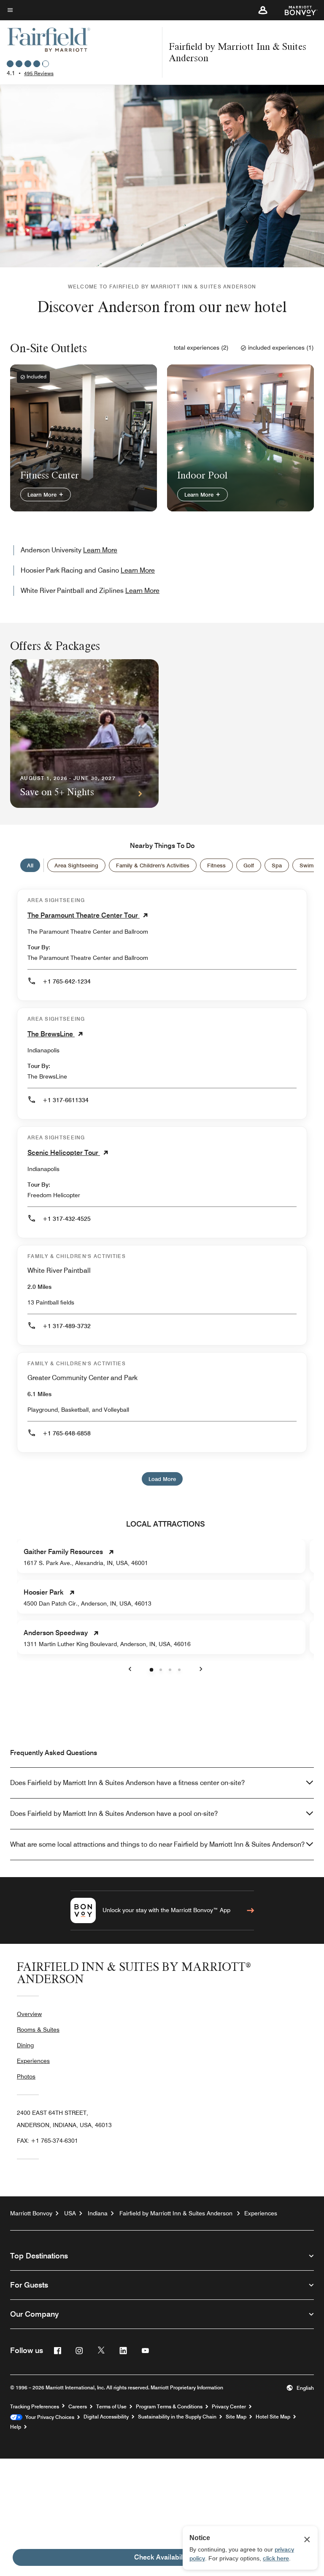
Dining (25, 2045)
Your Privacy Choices (48, 2417)
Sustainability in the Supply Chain (177, 2417)
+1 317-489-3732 (67, 1326)
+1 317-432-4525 (67, 1219)
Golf (249, 865)
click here (276, 2558)
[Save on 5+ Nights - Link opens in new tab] (84, 734)
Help (16, 2427)
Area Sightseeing (76, 865)
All (30, 865)
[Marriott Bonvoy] (296, 10)
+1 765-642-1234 (67, 981)
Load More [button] (162, 1479)
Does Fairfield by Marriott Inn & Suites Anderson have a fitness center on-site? (127, 1783)
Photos (26, 2076)
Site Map (236, 2417)
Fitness (216, 865)
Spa (277, 865)
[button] (263, 10)
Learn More (43, 495)
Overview (29, 2014)
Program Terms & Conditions (169, 2407)
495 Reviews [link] (39, 73)
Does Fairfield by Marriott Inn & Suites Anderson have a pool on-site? (114, 1814)
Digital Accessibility (106, 2417)
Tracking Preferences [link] (35, 2407)
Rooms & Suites (38, 2030)
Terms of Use (111, 2407)
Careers (78, 2407)
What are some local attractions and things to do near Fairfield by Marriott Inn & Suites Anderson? (157, 1844)
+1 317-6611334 (66, 1100)
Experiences (33, 2061)
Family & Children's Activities (153, 865)
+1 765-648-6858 (67, 1433)
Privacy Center (229, 2407)
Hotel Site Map (273, 2417)
